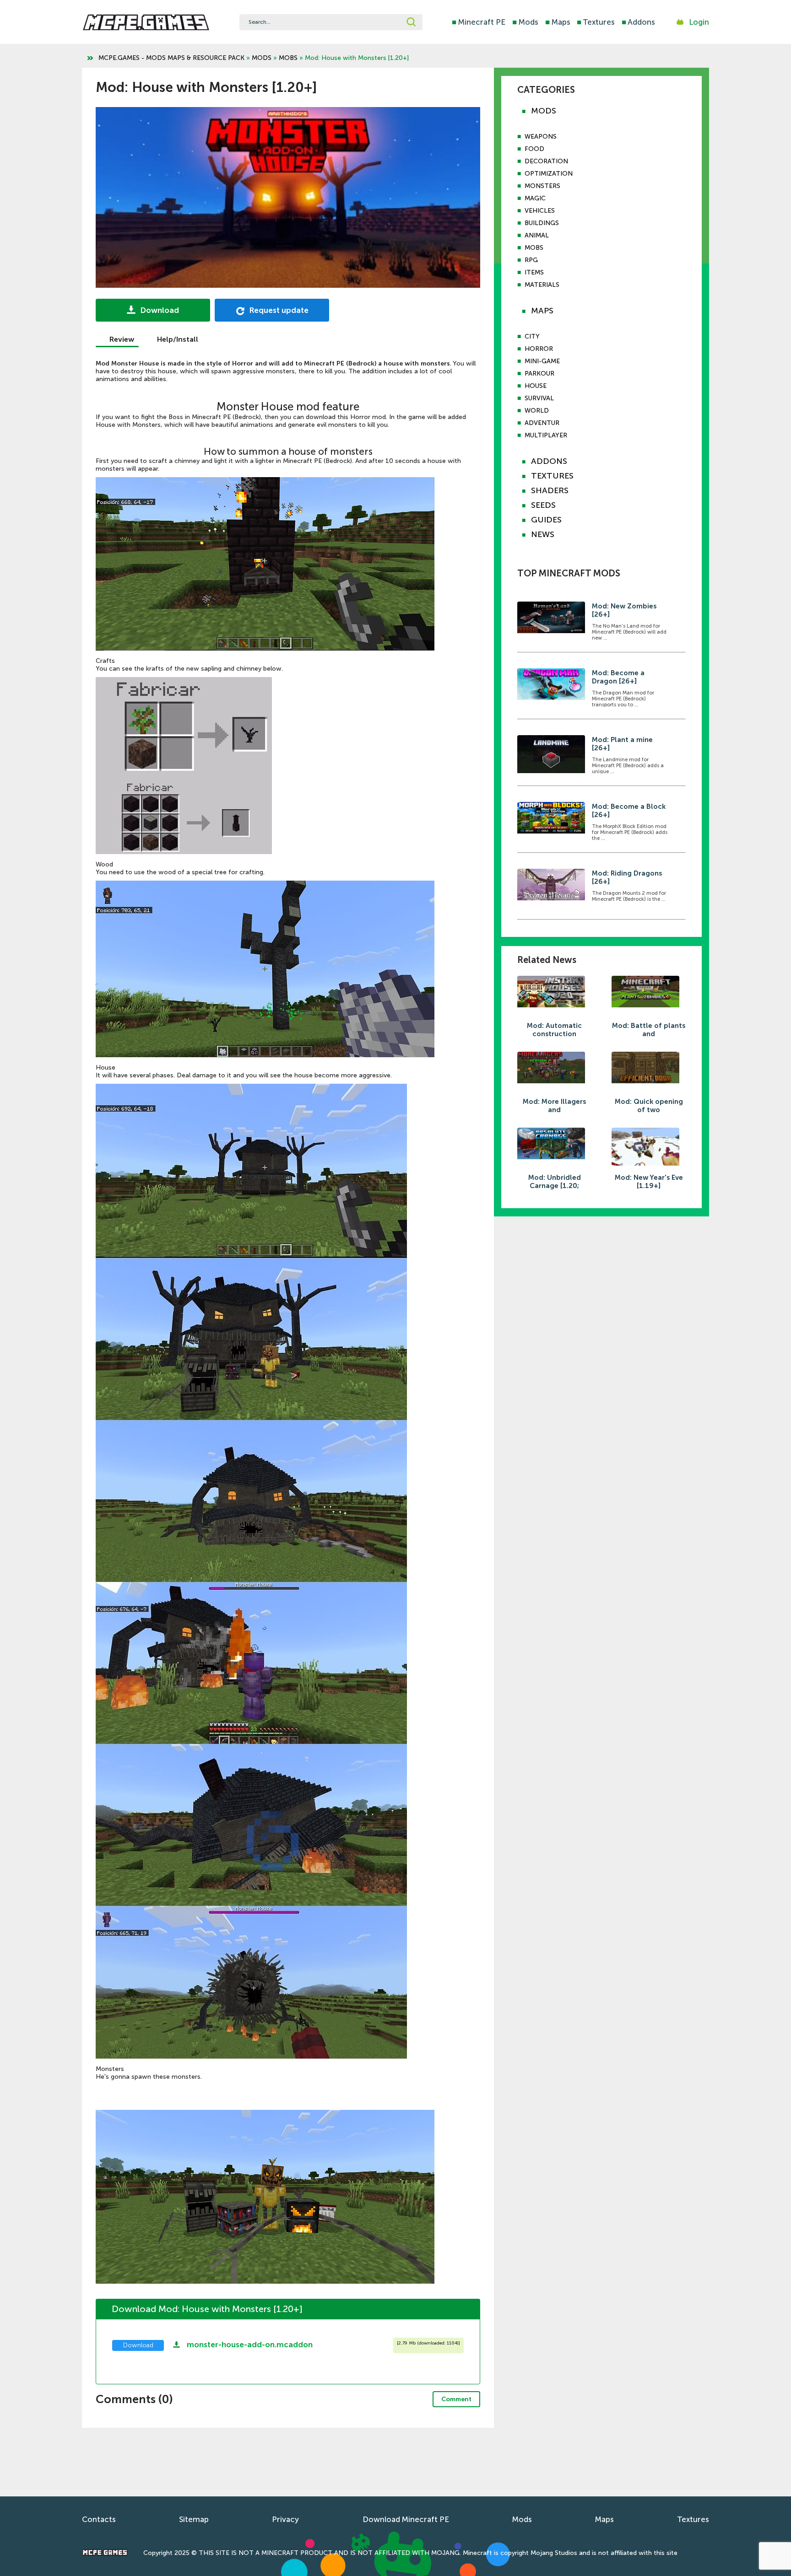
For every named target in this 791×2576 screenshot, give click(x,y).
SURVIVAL (539, 398)
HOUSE (536, 386)
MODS (262, 58)
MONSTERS (542, 186)
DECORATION (546, 161)
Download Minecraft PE (406, 2519)
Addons (638, 22)
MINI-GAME (542, 361)
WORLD (537, 411)
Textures (596, 22)
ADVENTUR (542, 423)
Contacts (99, 2519)
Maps (558, 22)
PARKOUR (539, 374)
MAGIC (535, 198)
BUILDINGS (542, 223)
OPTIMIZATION (549, 174)
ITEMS (534, 272)
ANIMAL (537, 235)
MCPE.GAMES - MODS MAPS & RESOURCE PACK (171, 58)
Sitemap (194, 2519)
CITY (532, 336)
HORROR (539, 349)
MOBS (288, 58)
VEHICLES (540, 211)
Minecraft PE (479, 22)
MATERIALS (542, 285)
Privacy (285, 2519)
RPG (531, 260)
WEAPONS (541, 137)
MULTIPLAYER (546, 435)
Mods (525, 22)
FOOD (534, 149)
